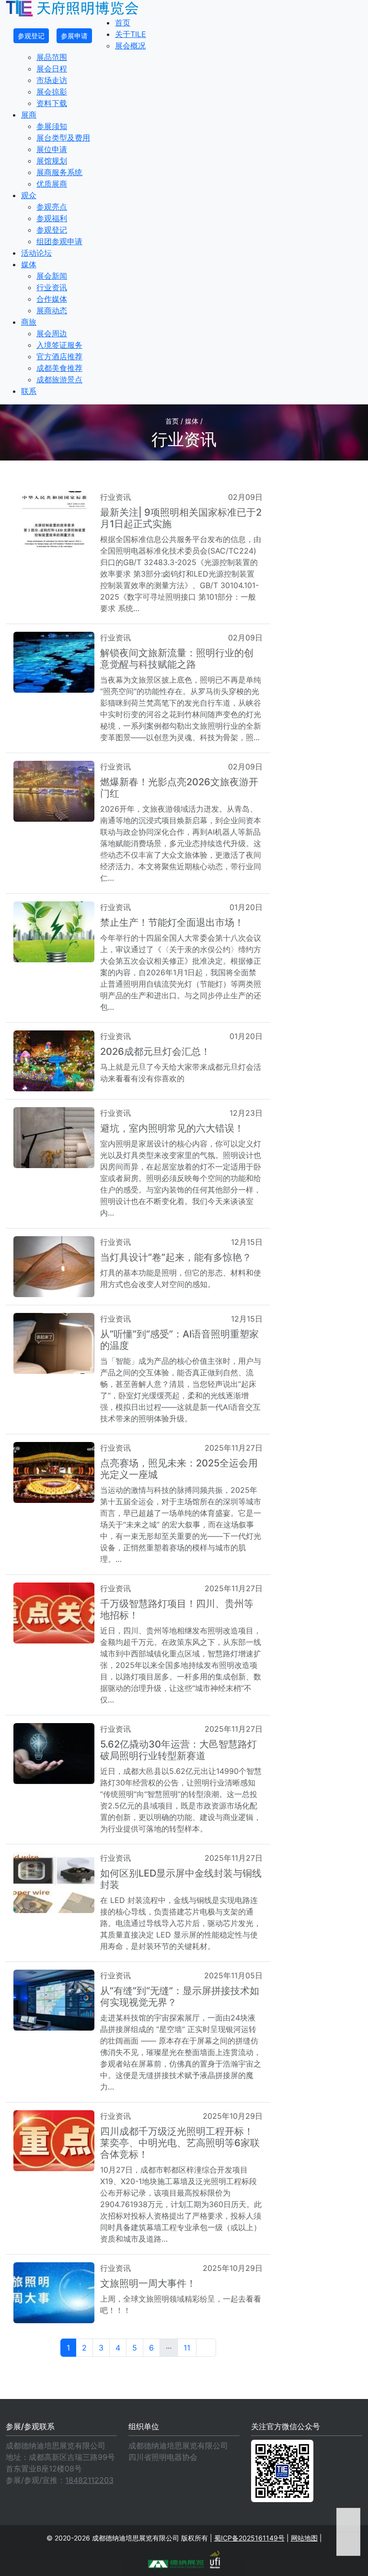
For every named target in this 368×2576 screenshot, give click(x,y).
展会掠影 (52, 92)
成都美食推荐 (59, 368)
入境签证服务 (59, 345)
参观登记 (52, 230)
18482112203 (89, 2480)
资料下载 (52, 103)
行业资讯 (52, 287)
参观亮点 (52, 207)
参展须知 (52, 126)
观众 (29, 195)
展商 (29, 115)
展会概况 (130, 46)
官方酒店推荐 (59, 356)
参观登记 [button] (31, 36)
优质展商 (52, 184)
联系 (29, 391)
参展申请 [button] (74, 36)
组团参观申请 (59, 241)
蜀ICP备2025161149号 (249, 2538)
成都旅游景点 (59, 379)
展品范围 (52, 57)
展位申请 (52, 149)
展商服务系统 (59, 172)
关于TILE (131, 34)
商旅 (29, 322)
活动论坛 (36, 253)
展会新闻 (52, 276)
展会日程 (52, 69)
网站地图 (304, 2538)
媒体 (29, 264)
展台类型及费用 (63, 138)
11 (187, 2348)
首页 (123, 23)
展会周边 (52, 333)
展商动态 (52, 310)
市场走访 (52, 80)
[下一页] (206, 2348)
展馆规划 (52, 161)
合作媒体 (52, 299)
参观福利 (52, 218)
